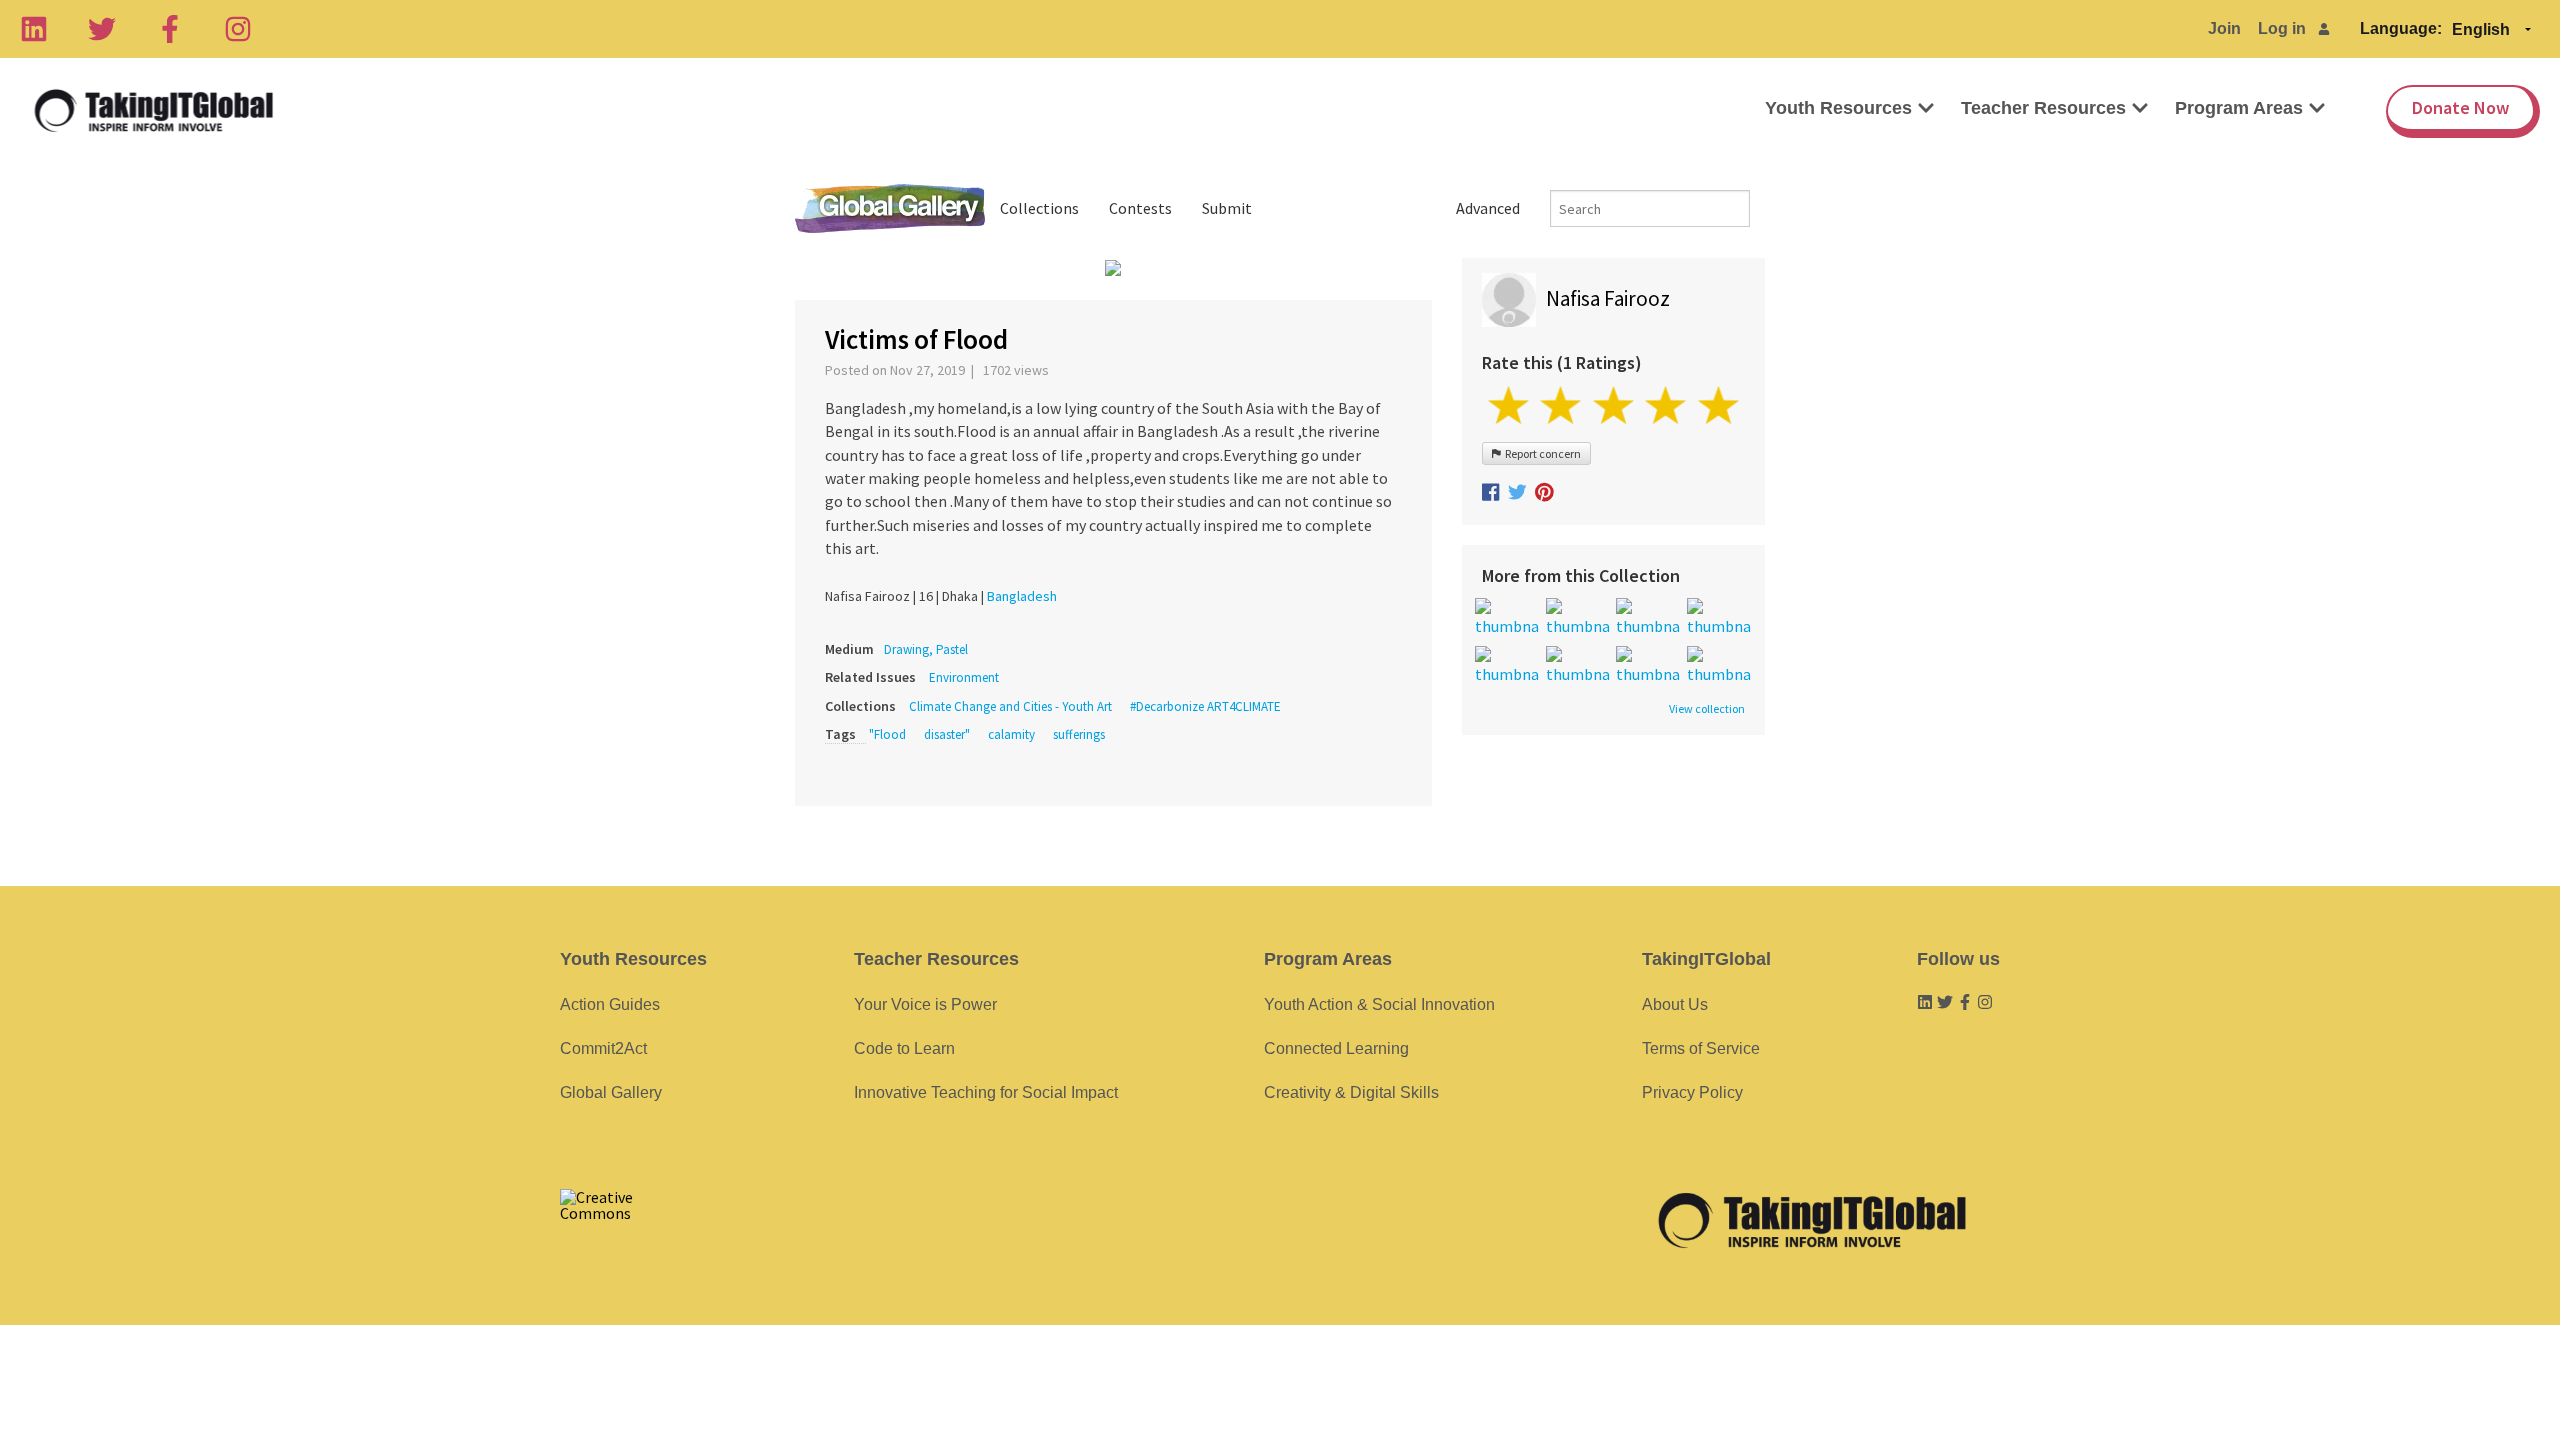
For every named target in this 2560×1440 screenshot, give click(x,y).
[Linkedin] (34, 29)
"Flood (887, 734)
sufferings (1079, 734)
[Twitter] (102, 29)
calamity (1011, 734)
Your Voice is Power (925, 1004)
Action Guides (610, 1004)
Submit (1227, 208)
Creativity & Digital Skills (1351, 1092)
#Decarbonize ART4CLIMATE (1205, 706)
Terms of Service (1701, 1048)
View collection (1707, 709)
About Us (1675, 1004)
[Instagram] (238, 29)
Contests (1140, 208)
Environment (964, 677)
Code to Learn (904, 1048)
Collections (1039, 208)
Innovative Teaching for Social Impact (986, 1092)
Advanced (1488, 208)
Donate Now (2460, 107)
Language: (2401, 28)
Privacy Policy (1692, 1092)
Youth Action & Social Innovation (1379, 1004)
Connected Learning (1336, 1048)
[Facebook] (170, 29)
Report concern (1541, 453)
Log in (2282, 28)
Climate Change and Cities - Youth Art (1010, 706)
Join (2224, 28)
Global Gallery (890, 208)
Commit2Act (603, 1048)
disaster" (947, 734)
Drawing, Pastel (926, 649)
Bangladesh (1022, 596)
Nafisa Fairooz (1608, 298)
